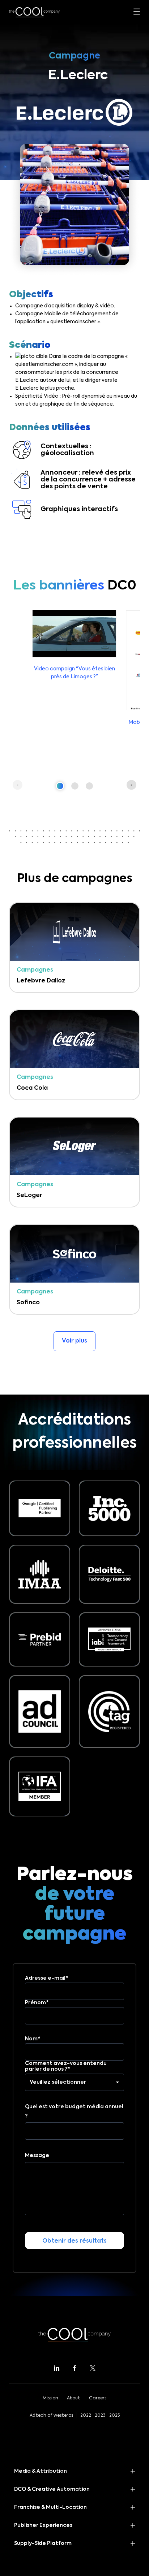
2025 (114, 2416)
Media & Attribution (41, 2471)
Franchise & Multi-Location (50, 2507)
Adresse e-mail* (47, 1978)
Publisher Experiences (43, 2525)
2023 (100, 2416)
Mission (50, 2398)
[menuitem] (72, 245)
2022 (86, 2416)
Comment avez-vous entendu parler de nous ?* (66, 2066)
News (17, 225)
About (74, 2398)
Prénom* (37, 2003)
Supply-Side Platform (43, 2543)
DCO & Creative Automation (52, 2489)
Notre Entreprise (33, 204)
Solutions (22, 161)
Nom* (33, 2039)
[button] (60, 786)
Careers (98, 2398)
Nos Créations (30, 182)
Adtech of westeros (51, 2416)
